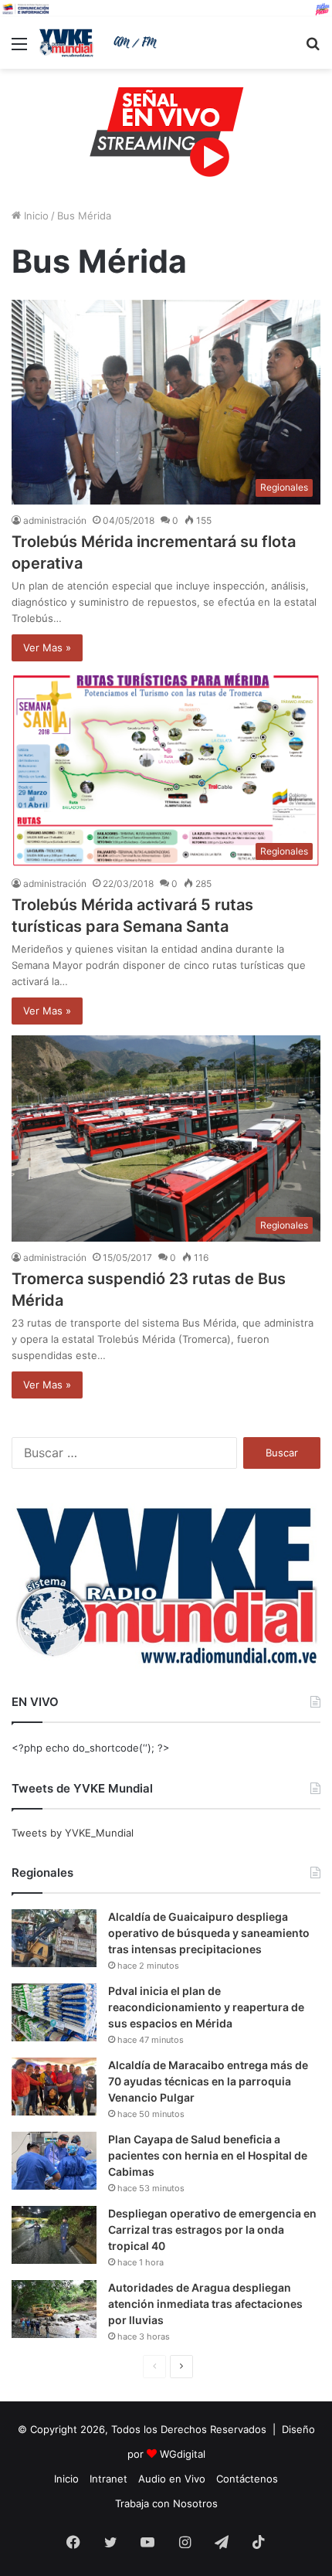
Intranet (108, 2479)
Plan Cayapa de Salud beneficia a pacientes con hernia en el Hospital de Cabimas (208, 2155)
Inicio (35, 216)
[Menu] (19, 49)
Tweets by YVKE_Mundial (73, 1833)
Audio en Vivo (172, 2479)
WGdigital (183, 2454)
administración (55, 520)
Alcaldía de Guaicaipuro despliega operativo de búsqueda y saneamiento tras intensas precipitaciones (209, 1933)
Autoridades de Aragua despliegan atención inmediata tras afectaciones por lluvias (205, 2304)
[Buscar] (313, 49)
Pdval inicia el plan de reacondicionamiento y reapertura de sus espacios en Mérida (206, 2007)
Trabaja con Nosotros (166, 2503)
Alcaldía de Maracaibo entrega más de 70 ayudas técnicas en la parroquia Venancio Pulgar (208, 2081)
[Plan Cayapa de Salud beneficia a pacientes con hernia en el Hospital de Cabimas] (54, 2161)
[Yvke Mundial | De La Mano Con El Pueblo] (100, 43)
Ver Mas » (47, 647)
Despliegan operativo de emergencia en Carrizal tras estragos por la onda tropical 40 (212, 2229)
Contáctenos (247, 2479)
